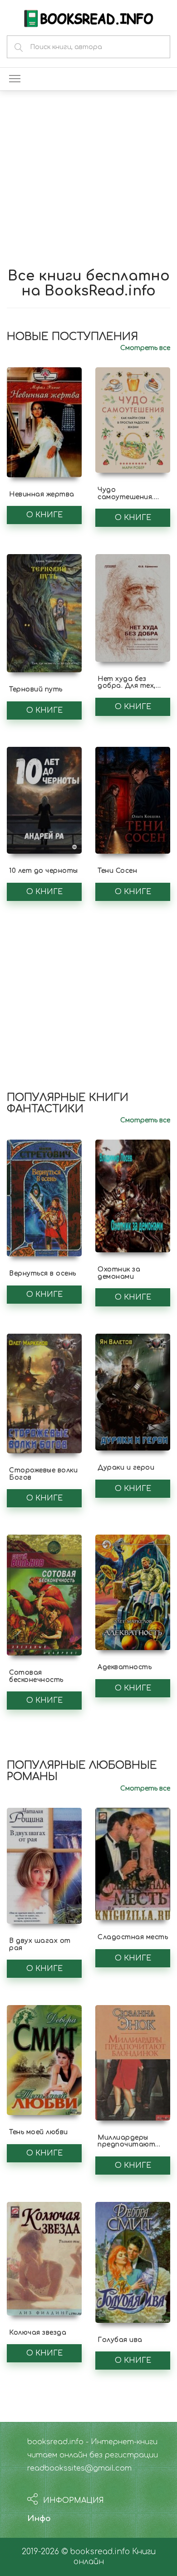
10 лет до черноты (44, 871)
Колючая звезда (38, 2333)
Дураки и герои (126, 1468)
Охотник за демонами (119, 1273)
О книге (44, 515)
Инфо (39, 2518)
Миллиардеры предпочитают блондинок (126, 2145)
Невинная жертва (42, 494)
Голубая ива (120, 2340)
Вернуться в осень (43, 1273)
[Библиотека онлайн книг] (88, 18)
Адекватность (125, 1667)
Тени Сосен (117, 871)
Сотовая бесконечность (36, 1676)
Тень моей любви (39, 2132)
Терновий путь (36, 689)
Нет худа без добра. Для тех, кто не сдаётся (127, 686)
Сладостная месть (133, 1937)
